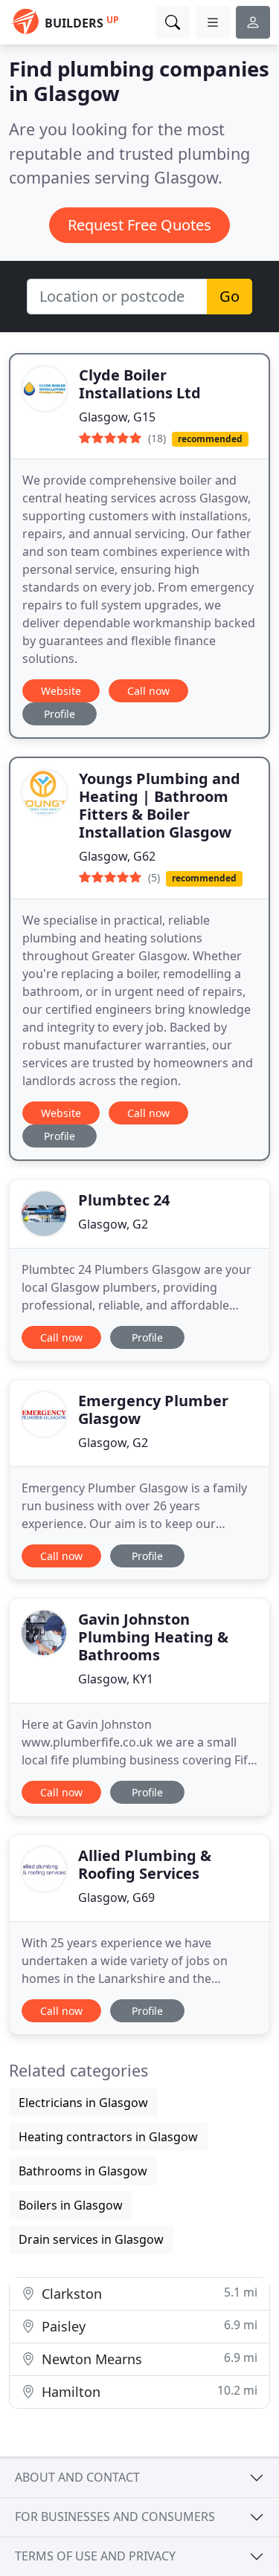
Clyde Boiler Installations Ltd (140, 384)
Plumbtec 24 (124, 1200)
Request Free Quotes (139, 225)
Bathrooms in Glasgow (83, 2171)
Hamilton (148, 2391)
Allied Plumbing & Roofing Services (145, 1864)
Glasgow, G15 (117, 417)
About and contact (77, 2477)
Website (61, 691)
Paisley (148, 2326)
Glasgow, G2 (113, 1224)
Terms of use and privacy (95, 2556)
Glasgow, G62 (117, 856)
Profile (60, 714)
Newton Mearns (148, 2359)
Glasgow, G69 (116, 1897)
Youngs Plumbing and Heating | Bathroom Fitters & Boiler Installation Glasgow (160, 805)
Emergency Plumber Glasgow (153, 1410)
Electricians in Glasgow (83, 2103)
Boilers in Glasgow (71, 2205)
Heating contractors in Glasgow (108, 2137)
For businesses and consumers (115, 2517)
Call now (148, 691)
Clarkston (148, 2293)
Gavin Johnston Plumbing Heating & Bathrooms (153, 1637)
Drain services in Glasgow (91, 2239)
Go (230, 296)
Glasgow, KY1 (116, 1679)
